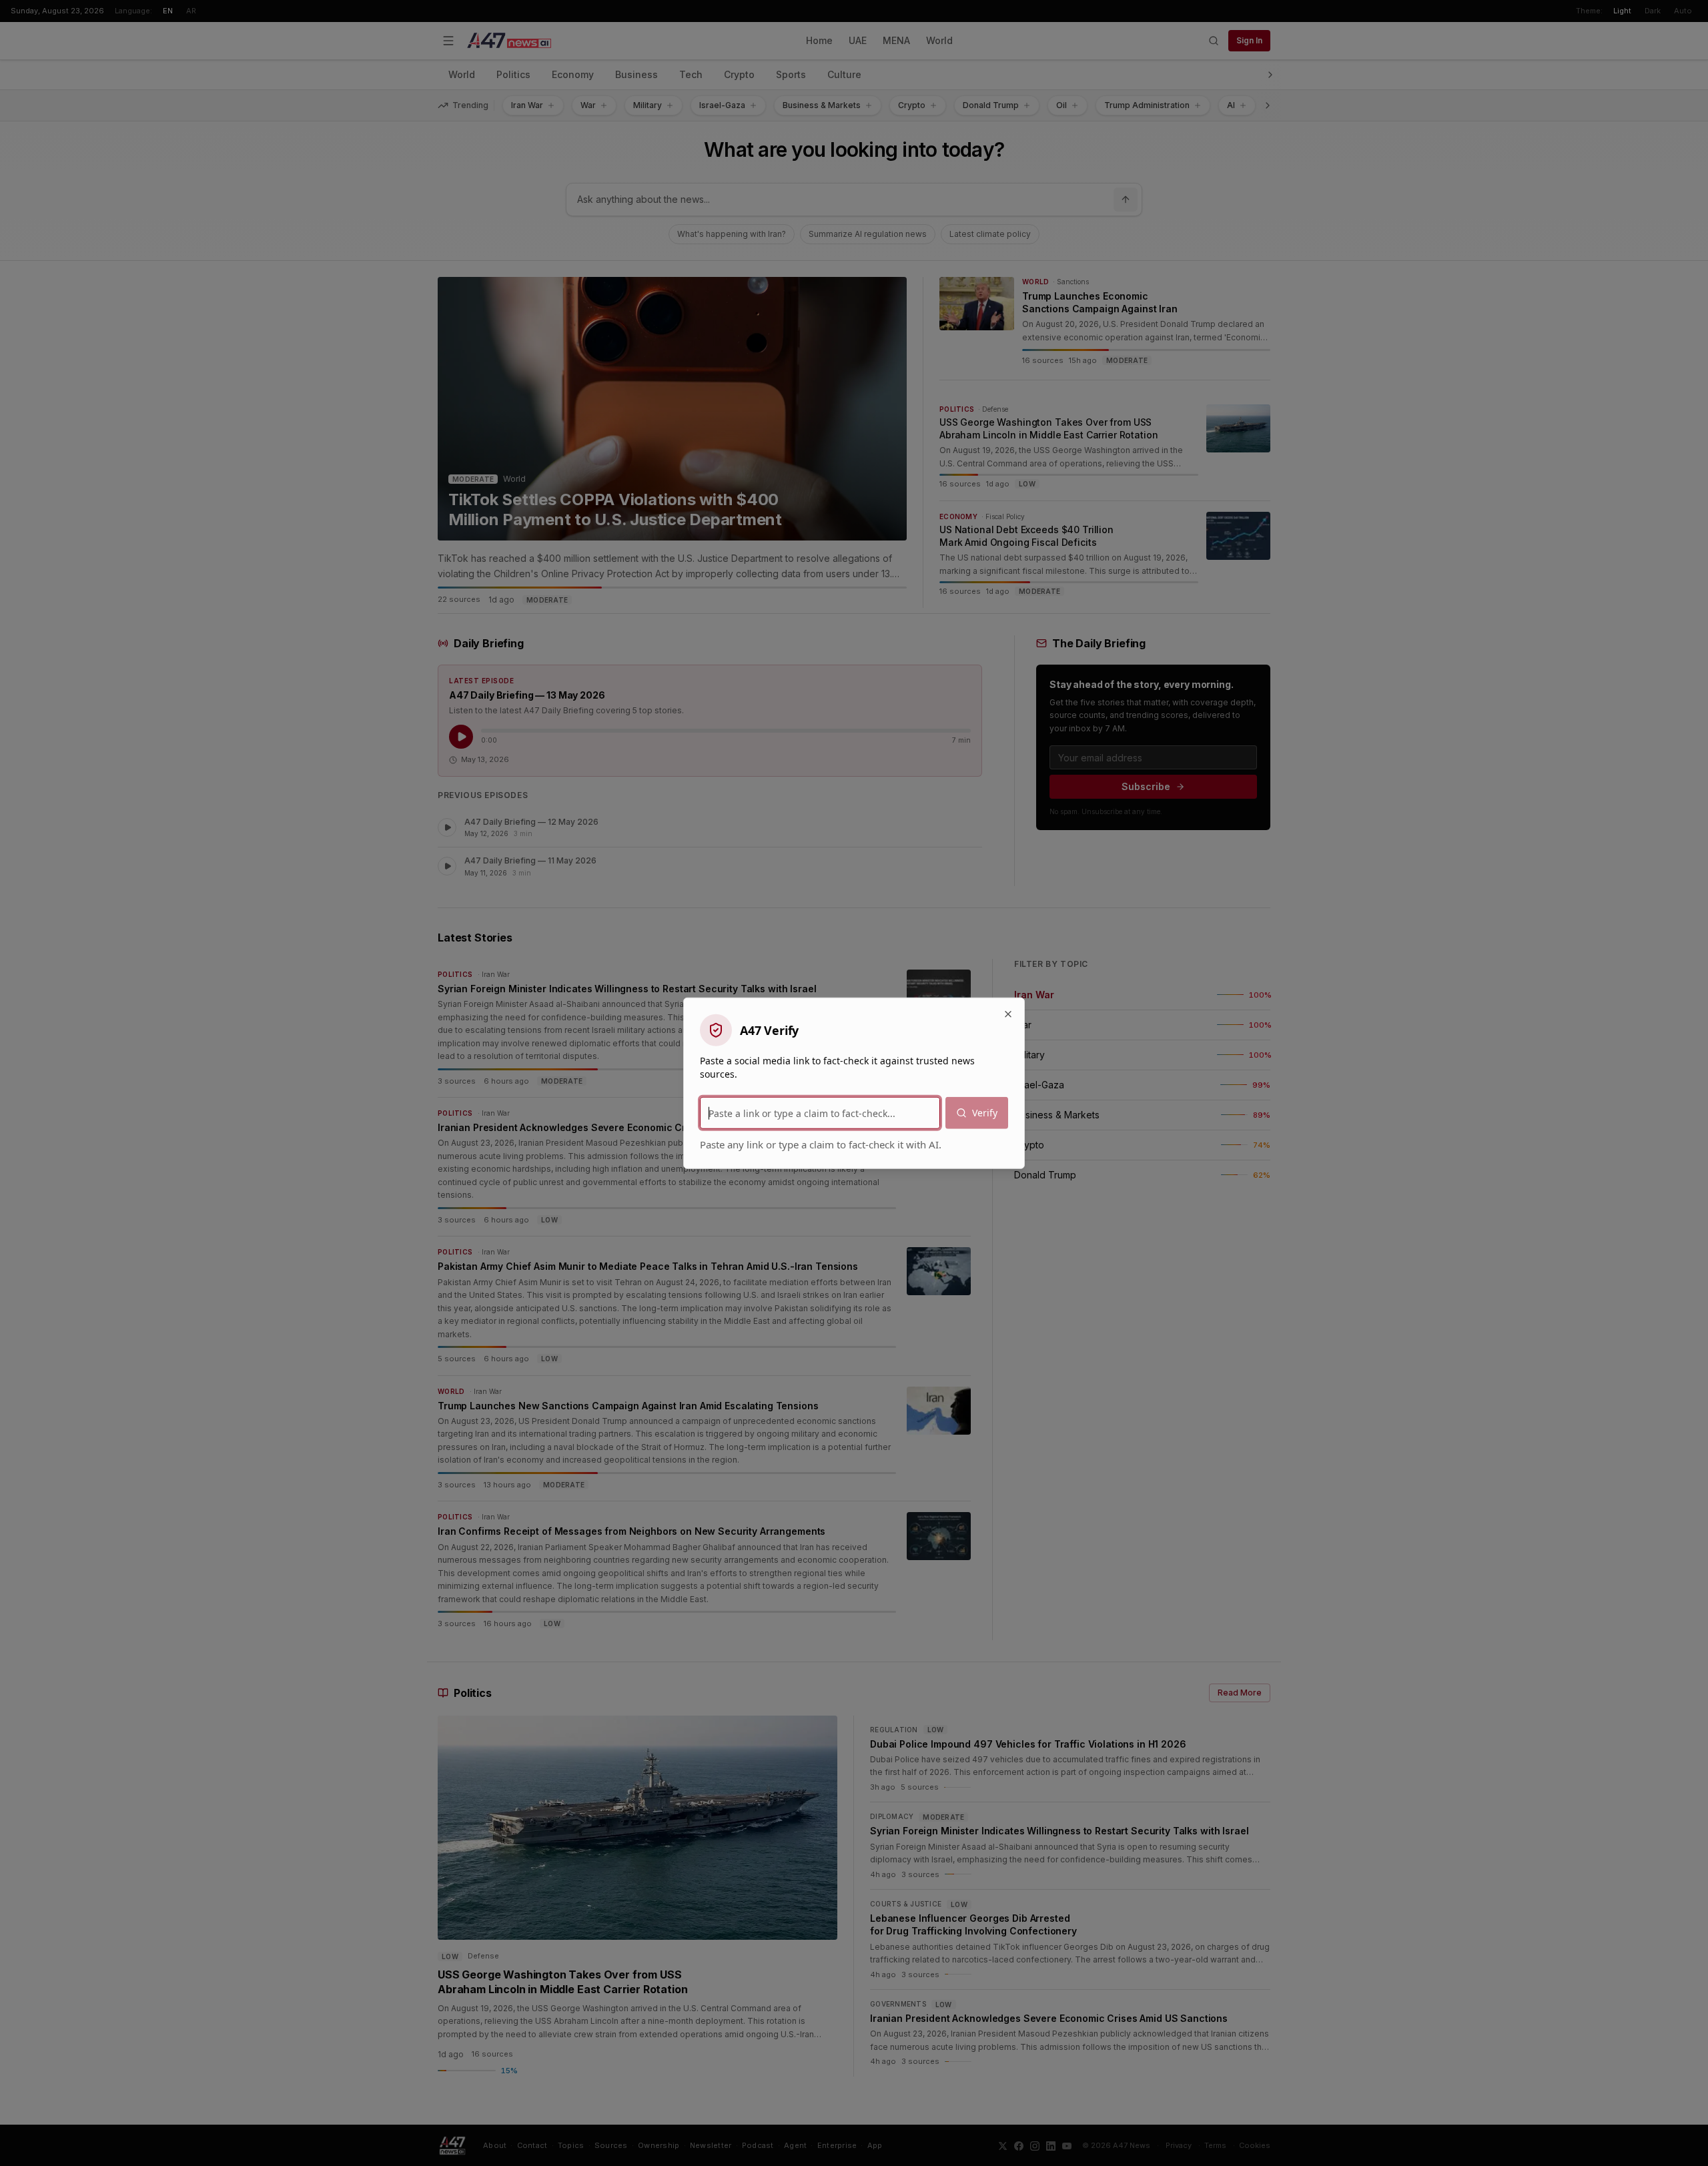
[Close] (1008, 1014)
